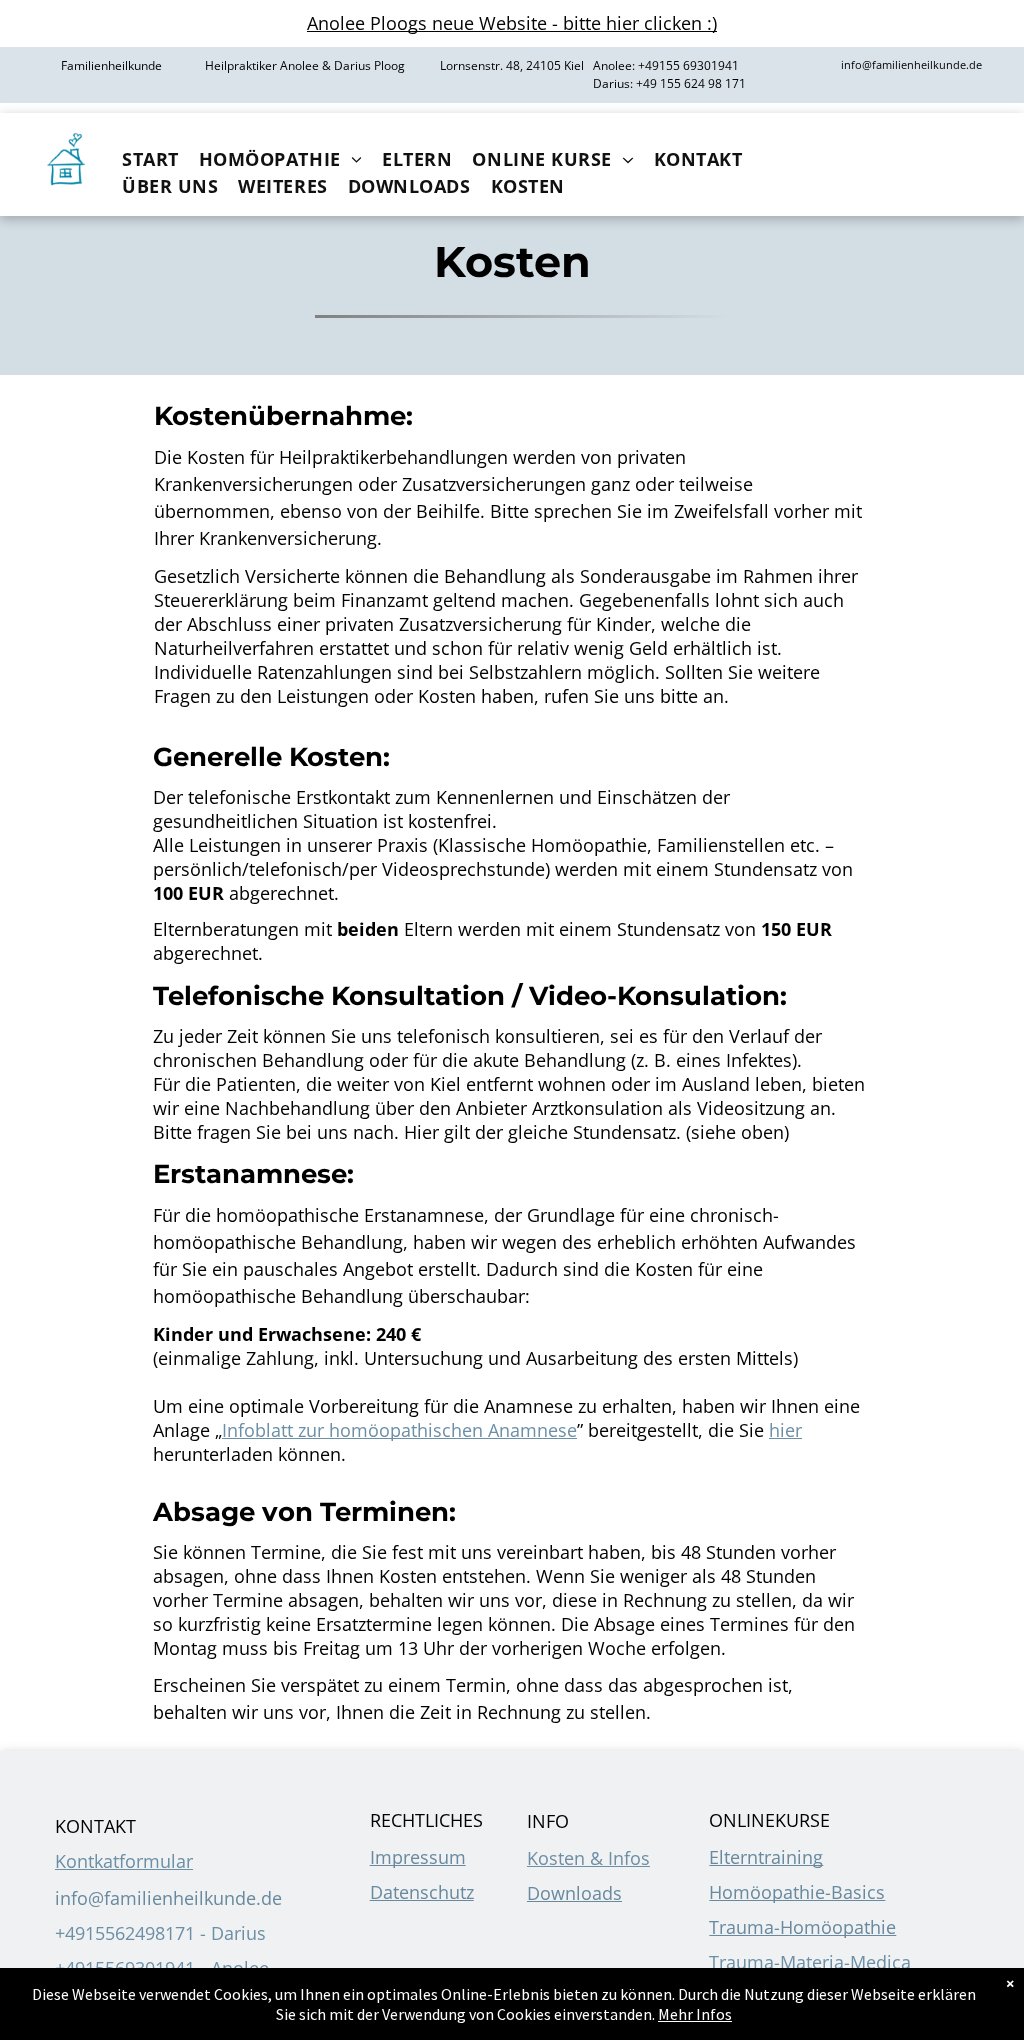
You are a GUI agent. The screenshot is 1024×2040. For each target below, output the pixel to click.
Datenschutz (422, 1892)
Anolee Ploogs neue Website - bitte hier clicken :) (512, 23)
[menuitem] (150, 159)
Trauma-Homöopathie (802, 1927)
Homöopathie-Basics (797, 1892)
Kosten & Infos (588, 1858)
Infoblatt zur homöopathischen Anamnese (399, 1430)
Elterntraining (766, 1857)
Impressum (418, 1857)
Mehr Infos (695, 2014)
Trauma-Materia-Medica (810, 1962)
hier (785, 1430)
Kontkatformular (124, 1861)
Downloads (574, 1893)
